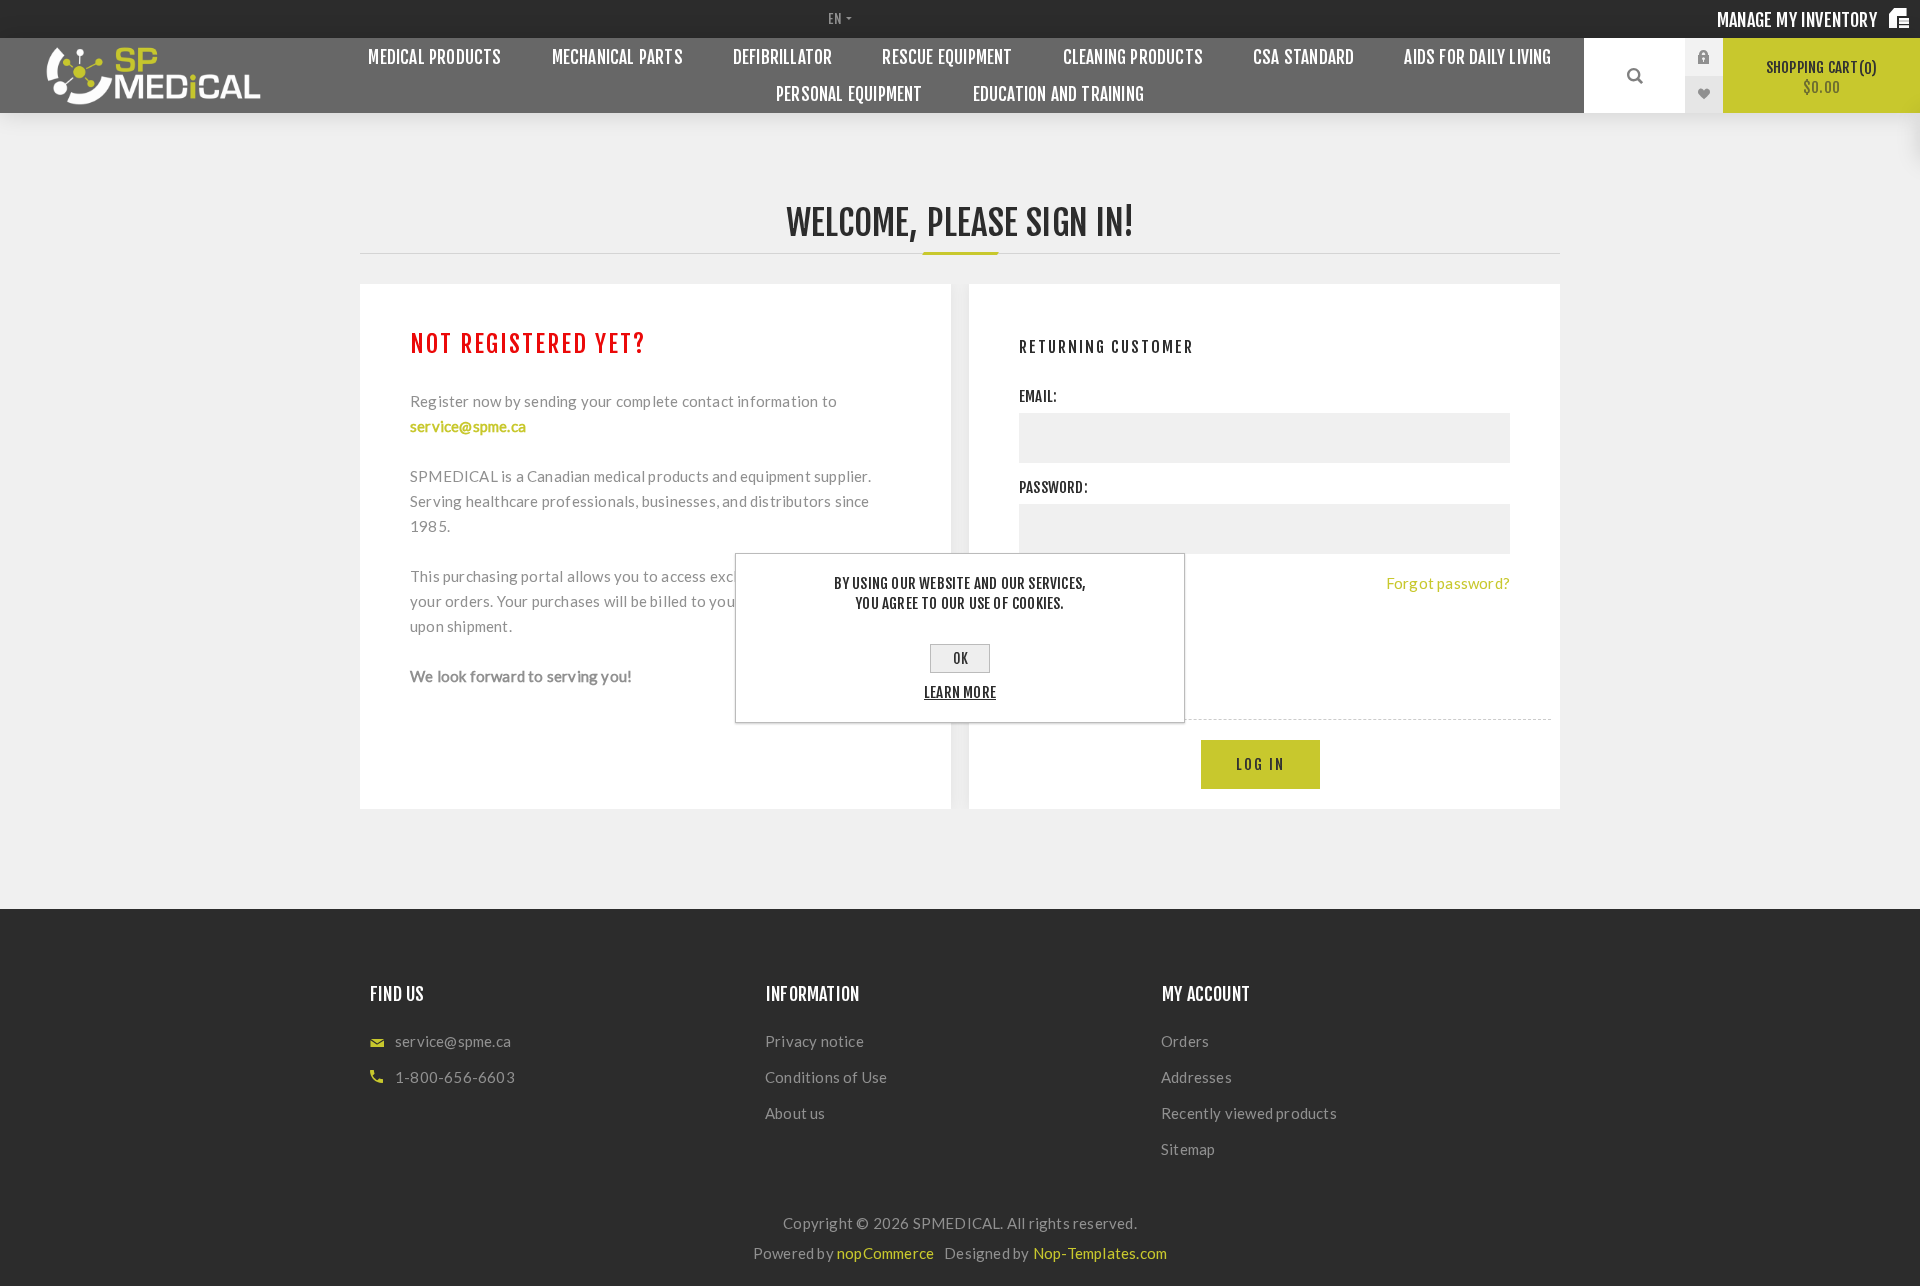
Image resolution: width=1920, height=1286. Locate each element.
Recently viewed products (1249, 1113)
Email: (1038, 396)
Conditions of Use (826, 1077)
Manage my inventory (1799, 20)
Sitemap (1188, 1149)
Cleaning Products (1133, 57)
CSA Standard (1303, 57)
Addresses (1196, 1077)
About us (795, 1113)
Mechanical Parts (617, 57)
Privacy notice (814, 1041)
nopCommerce (885, 1253)
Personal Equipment (849, 94)
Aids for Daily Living (1477, 57)
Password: (1053, 487)
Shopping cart (1818, 77)
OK (960, 658)
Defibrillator (783, 57)
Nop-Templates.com (1100, 1253)
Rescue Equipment (947, 57)
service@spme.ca (468, 426)
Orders (1185, 1041)
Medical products (434, 57)
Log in (1719, 57)
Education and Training (1058, 94)
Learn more (960, 692)
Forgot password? (1448, 583)
